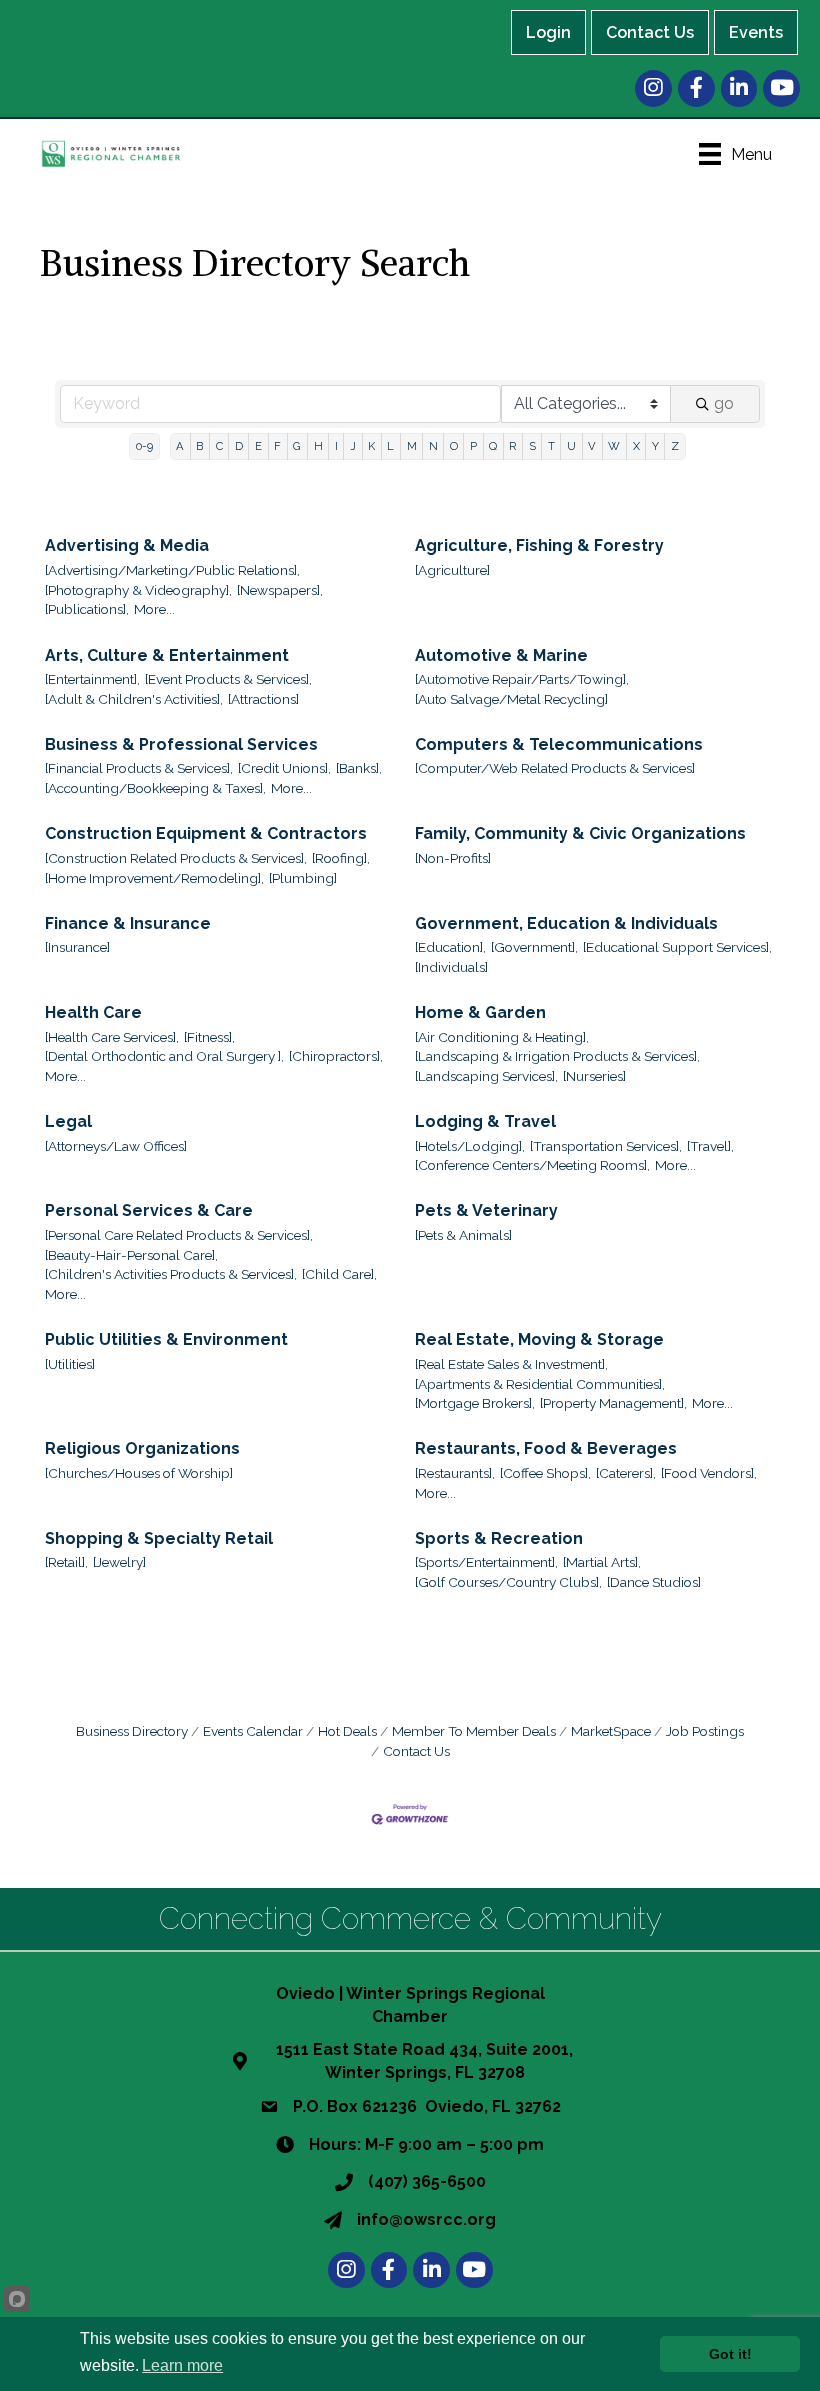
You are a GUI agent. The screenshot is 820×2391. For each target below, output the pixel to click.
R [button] (512, 446)
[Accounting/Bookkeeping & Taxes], (155, 788)
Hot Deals (347, 1731)
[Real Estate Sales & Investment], (511, 1364)
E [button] (258, 446)
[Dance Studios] (654, 1582)
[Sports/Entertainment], (486, 1562)
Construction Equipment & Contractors (206, 833)
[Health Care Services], (112, 1037)
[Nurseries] (594, 1076)
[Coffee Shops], (545, 1473)
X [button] (636, 446)
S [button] (532, 446)
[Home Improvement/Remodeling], (154, 878)
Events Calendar (253, 1731)
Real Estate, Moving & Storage (539, 1339)
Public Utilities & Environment (166, 1339)
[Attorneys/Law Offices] (116, 1146)
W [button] (614, 446)
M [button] (412, 446)
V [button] (592, 446)
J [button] (353, 446)
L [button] (390, 446)
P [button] (473, 446)
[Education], (450, 947)
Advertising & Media (127, 545)
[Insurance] (77, 947)
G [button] (297, 446)
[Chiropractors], (336, 1056)
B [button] (199, 446)
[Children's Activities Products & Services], (171, 1274)
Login (548, 32)
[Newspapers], (280, 590)
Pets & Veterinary (486, 1210)
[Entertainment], (92, 679)
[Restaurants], (455, 1473)
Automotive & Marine (501, 655)
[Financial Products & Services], (139, 768)
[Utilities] (70, 1364)
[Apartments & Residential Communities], (540, 1384)
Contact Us (650, 32)
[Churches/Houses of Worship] (139, 1473)
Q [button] (493, 446)
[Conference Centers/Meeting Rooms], (532, 1165)
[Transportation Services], (606, 1146)
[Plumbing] (303, 878)
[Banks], (359, 768)
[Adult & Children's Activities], (134, 699)
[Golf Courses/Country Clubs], (508, 1582)
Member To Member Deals (474, 1731)
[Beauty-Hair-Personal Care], (131, 1255)
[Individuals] (451, 967)
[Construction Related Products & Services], (176, 858)
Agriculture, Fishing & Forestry (539, 545)
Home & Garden (480, 1012)
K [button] (371, 446)
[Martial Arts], (602, 1562)
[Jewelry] (119, 1562)
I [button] (336, 446)
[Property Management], (613, 1403)
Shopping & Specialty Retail (159, 1538)
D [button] (239, 446)
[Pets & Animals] (463, 1235)
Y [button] (655, 446)
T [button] (551, 446)
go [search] (724, 403)
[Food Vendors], (709, 1473)
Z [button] (675, 446)
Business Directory (132, 1731)
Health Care (93, 1012)
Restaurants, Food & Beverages (546, 1448)
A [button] (180, 446)
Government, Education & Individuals (566, 923)
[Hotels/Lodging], (470, 1146)
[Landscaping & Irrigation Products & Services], (557, 1056)
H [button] (318, 446)
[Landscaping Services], (486, 1076)
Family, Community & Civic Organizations (580, 833)
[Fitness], (209, 1037)
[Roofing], (341, 858)
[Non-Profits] (453, 858)
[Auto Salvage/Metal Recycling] (511, 699)
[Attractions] (263, 699)
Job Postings (705, 1731)
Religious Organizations (142, 1448)
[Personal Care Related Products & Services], (179, 1235)
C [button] (219, 446)
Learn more (182, 2365)
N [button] (433, 446)
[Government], (534, 947)
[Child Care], (339, 1274)
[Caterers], (626, 1473)
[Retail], (66, 1562)
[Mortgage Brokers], (475, 1403)
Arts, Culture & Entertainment (167, 655)
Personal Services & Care (149, 1210)
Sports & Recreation (499, 1538)
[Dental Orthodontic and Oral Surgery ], (164, 1056)
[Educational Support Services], (677, 947)
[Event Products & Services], (228, 679)
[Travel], (710, 1146)
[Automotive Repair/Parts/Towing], (522, 679)
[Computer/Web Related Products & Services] (555, 768)
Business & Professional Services (181, 744)
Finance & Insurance (128, 923)
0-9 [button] (144, 446)
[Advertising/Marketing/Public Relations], (172, 570)
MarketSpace (611, 1731)
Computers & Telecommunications (559, 744)
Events (756, 32)
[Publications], (87, 609)
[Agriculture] (452, 570)
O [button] (454, 446)
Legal (68, 1121)
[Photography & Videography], (138, 590)
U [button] (571, 446)
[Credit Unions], (284, 768)
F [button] (277, 446)
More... (154, 609)
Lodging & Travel (485, 1121)
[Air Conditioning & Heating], (502, 1037)
